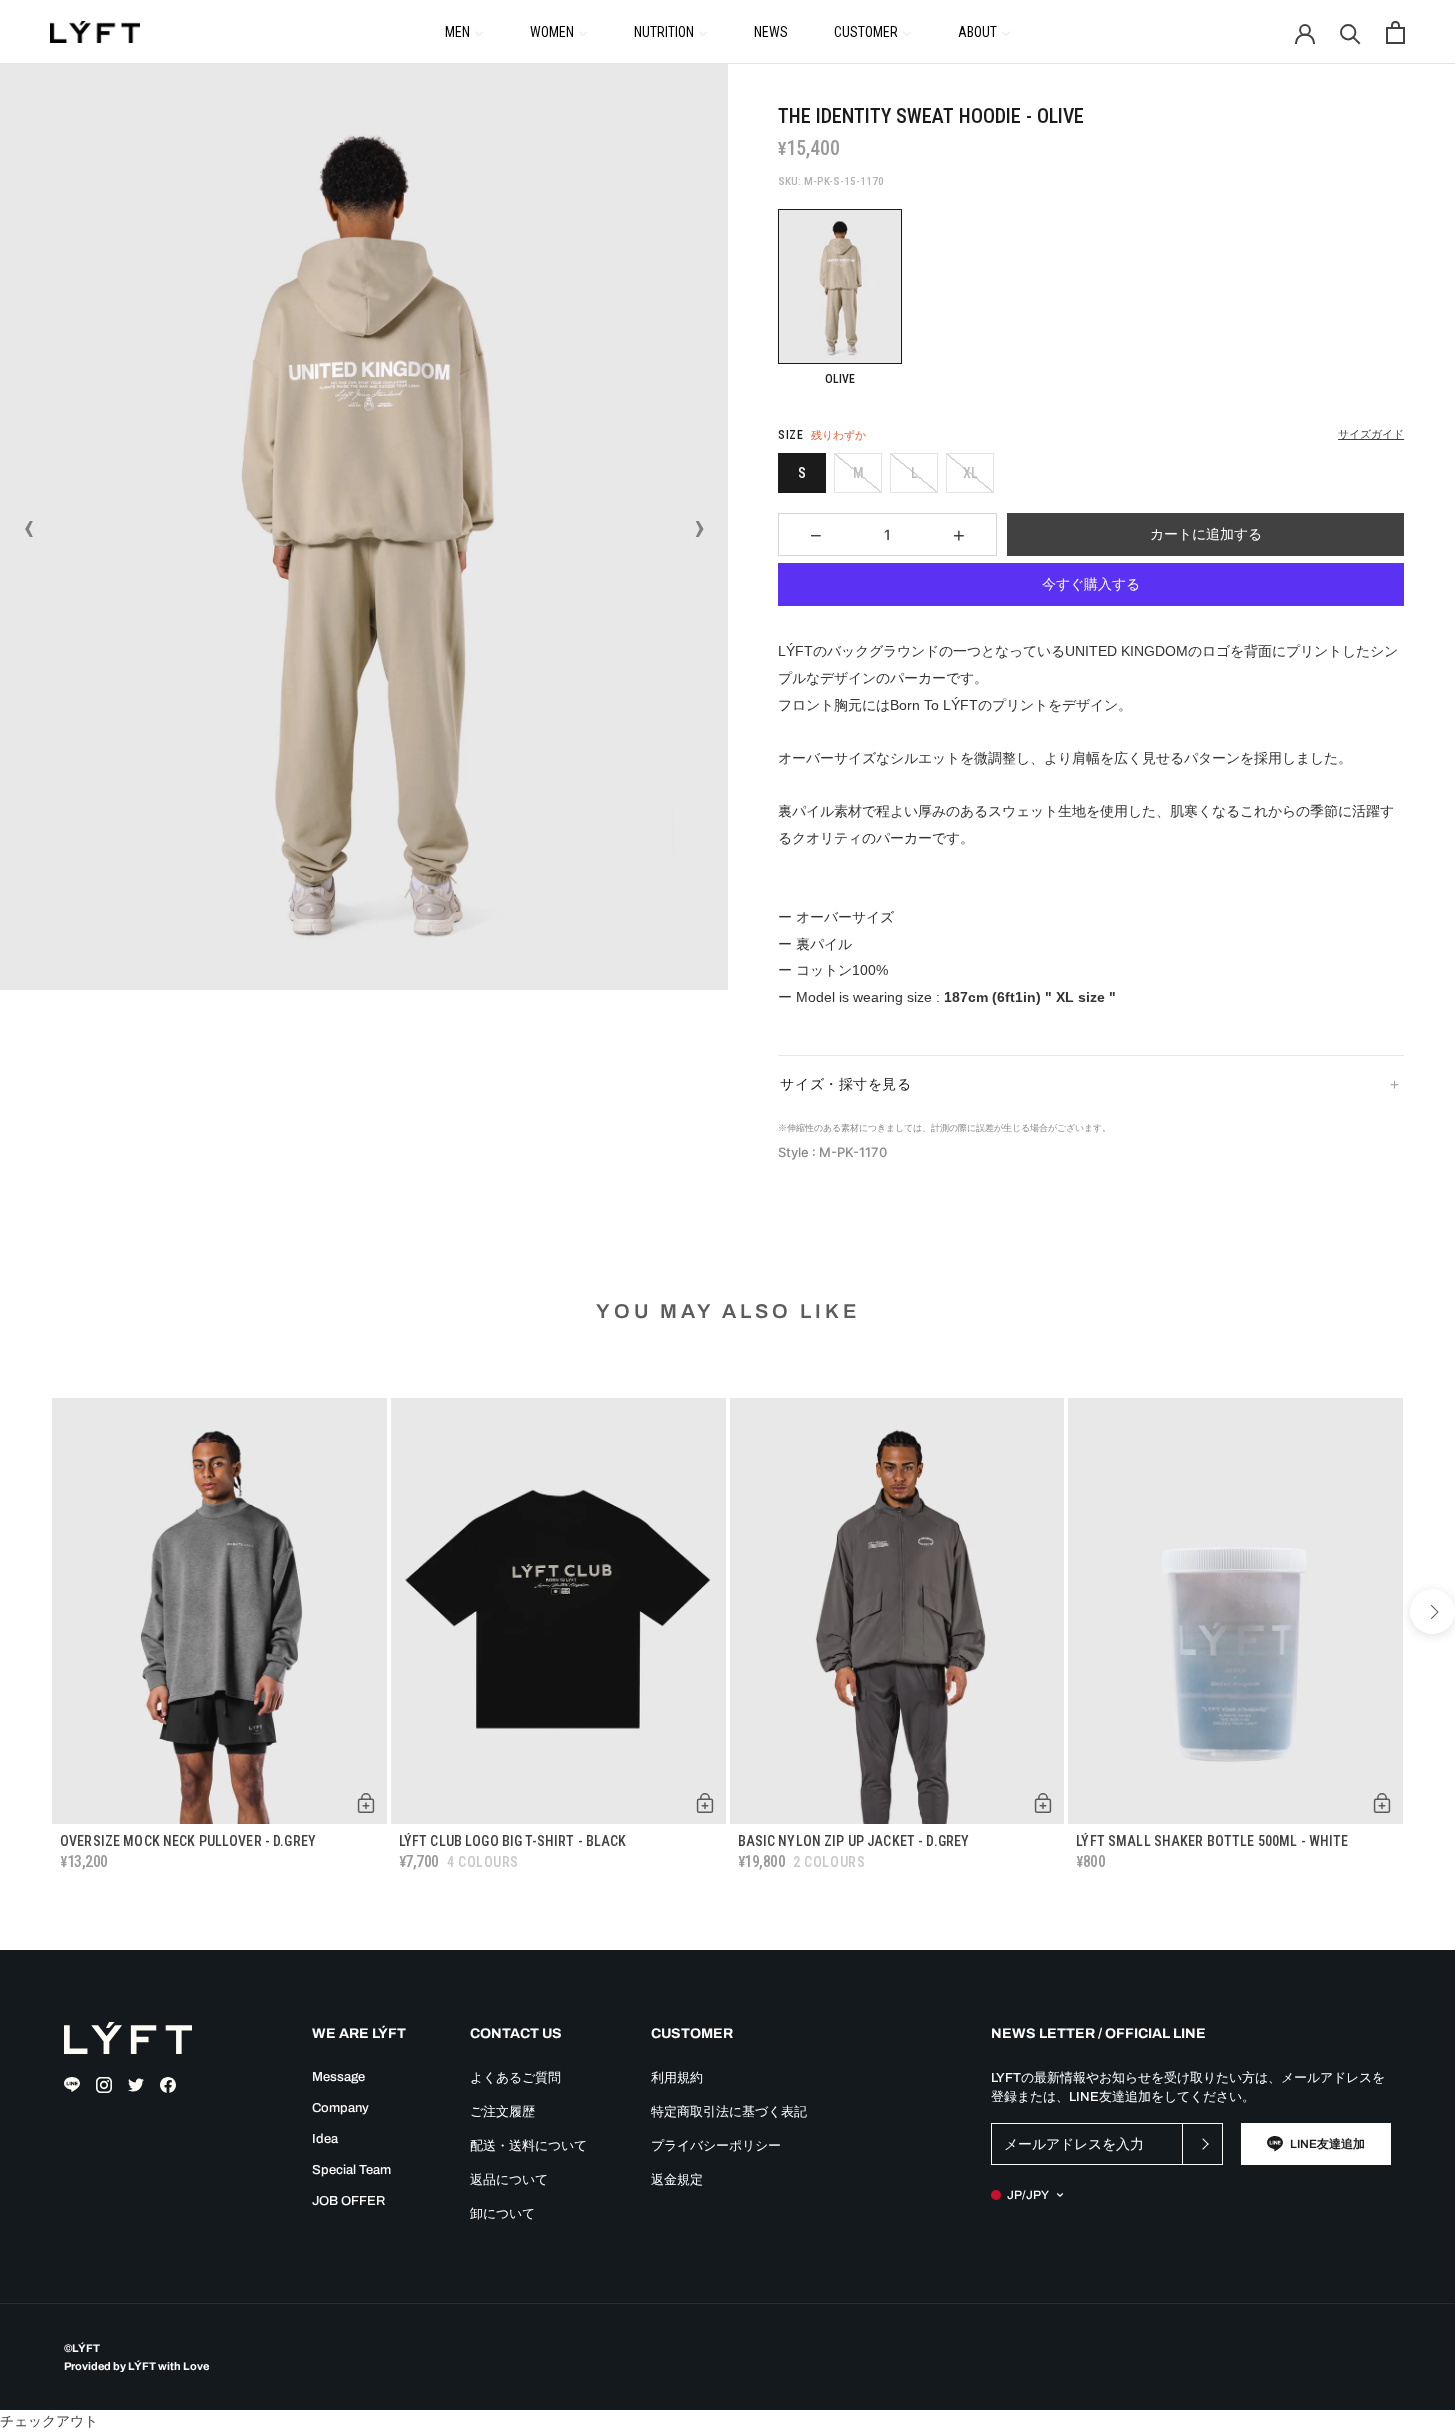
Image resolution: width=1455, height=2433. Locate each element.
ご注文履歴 (502, 2112)
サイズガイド (1371, 434)
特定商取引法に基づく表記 (729, 2112)
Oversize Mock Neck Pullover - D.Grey (188, 1841)
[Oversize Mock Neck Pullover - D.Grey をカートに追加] (366, 1803)
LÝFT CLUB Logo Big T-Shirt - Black (513, 1841)
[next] (1432, 1611)
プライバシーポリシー (716, 2146)
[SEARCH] (1350, 32)
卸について (502, 2214)
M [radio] (858, 473)
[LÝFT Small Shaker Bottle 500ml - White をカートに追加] (1382, 1803)
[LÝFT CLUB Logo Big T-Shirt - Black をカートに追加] (705, 1803)
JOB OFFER (348, 2201)
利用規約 (677, 2078)
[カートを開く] (1395, 32)
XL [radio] (970, 473)
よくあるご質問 (515, 2078)
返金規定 (677, 2180)
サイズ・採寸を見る (845, 1084)
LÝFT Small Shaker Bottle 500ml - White (1212, 1841)
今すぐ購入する (1091, 584)
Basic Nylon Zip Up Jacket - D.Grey (854, 1841)
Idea (325, 2139)
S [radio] (802, 473)
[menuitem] (464, 31)
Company (340, 2108)
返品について (509, 2180)
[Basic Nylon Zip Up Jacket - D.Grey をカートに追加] (1043, 1803)
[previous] (22, 1611)
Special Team (351, 2170)
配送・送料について (528, 2146)
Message (338, 2077)
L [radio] (914, 473)
